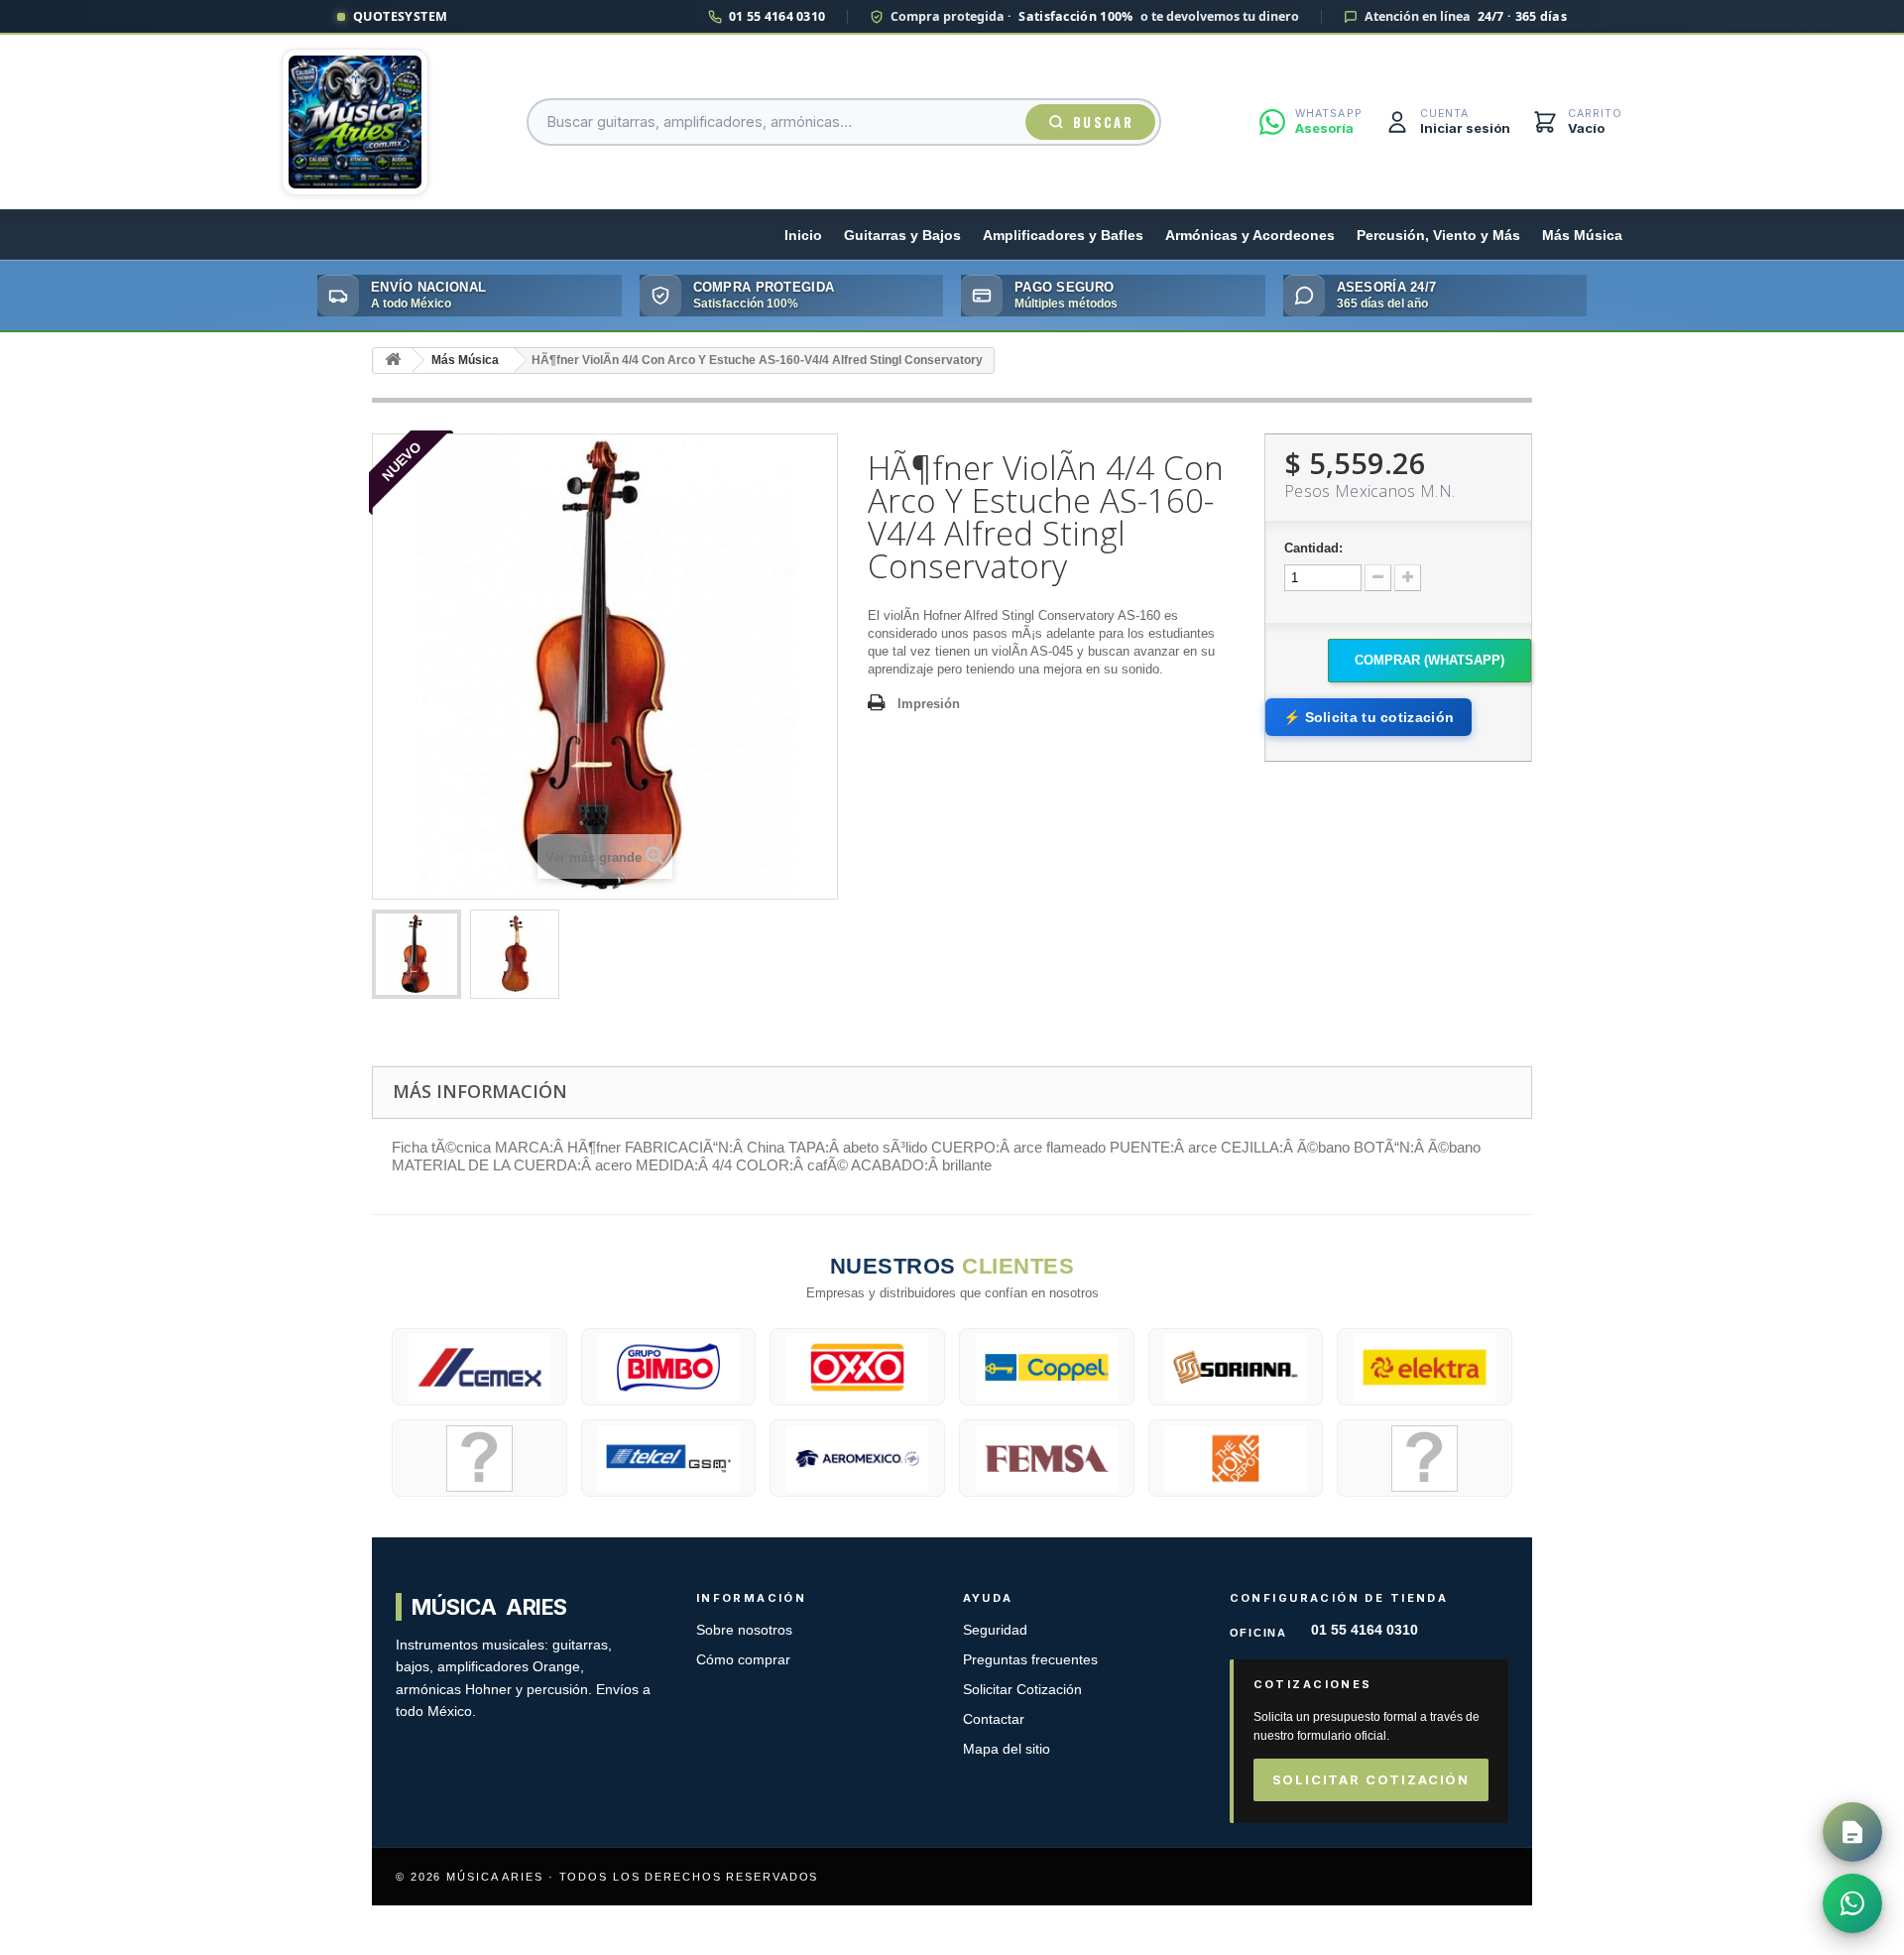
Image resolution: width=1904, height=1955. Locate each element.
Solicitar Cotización (1022, 1690)
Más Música (1582, 236)
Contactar (994, 1719)
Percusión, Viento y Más (1438, 236)
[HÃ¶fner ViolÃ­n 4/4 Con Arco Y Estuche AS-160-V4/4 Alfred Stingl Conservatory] (416, 954)
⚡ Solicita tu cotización (1368, 717)
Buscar (1103, 122)
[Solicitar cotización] (1852, 1832)
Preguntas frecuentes (1030, 1660)
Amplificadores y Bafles (1063, 236)
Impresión (929, 704)
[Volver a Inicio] (393, 361)
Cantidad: (1313, 548)
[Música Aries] (355, 122)
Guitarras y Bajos (902, 236)
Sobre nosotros (744, 1630)
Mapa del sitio (1007, 1749)
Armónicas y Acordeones (1250, 236)
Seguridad (995, 1630)
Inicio (803, 236)
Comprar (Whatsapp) (1429, 660)
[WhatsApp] (1852, 1903)
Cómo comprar (743, 1660)
